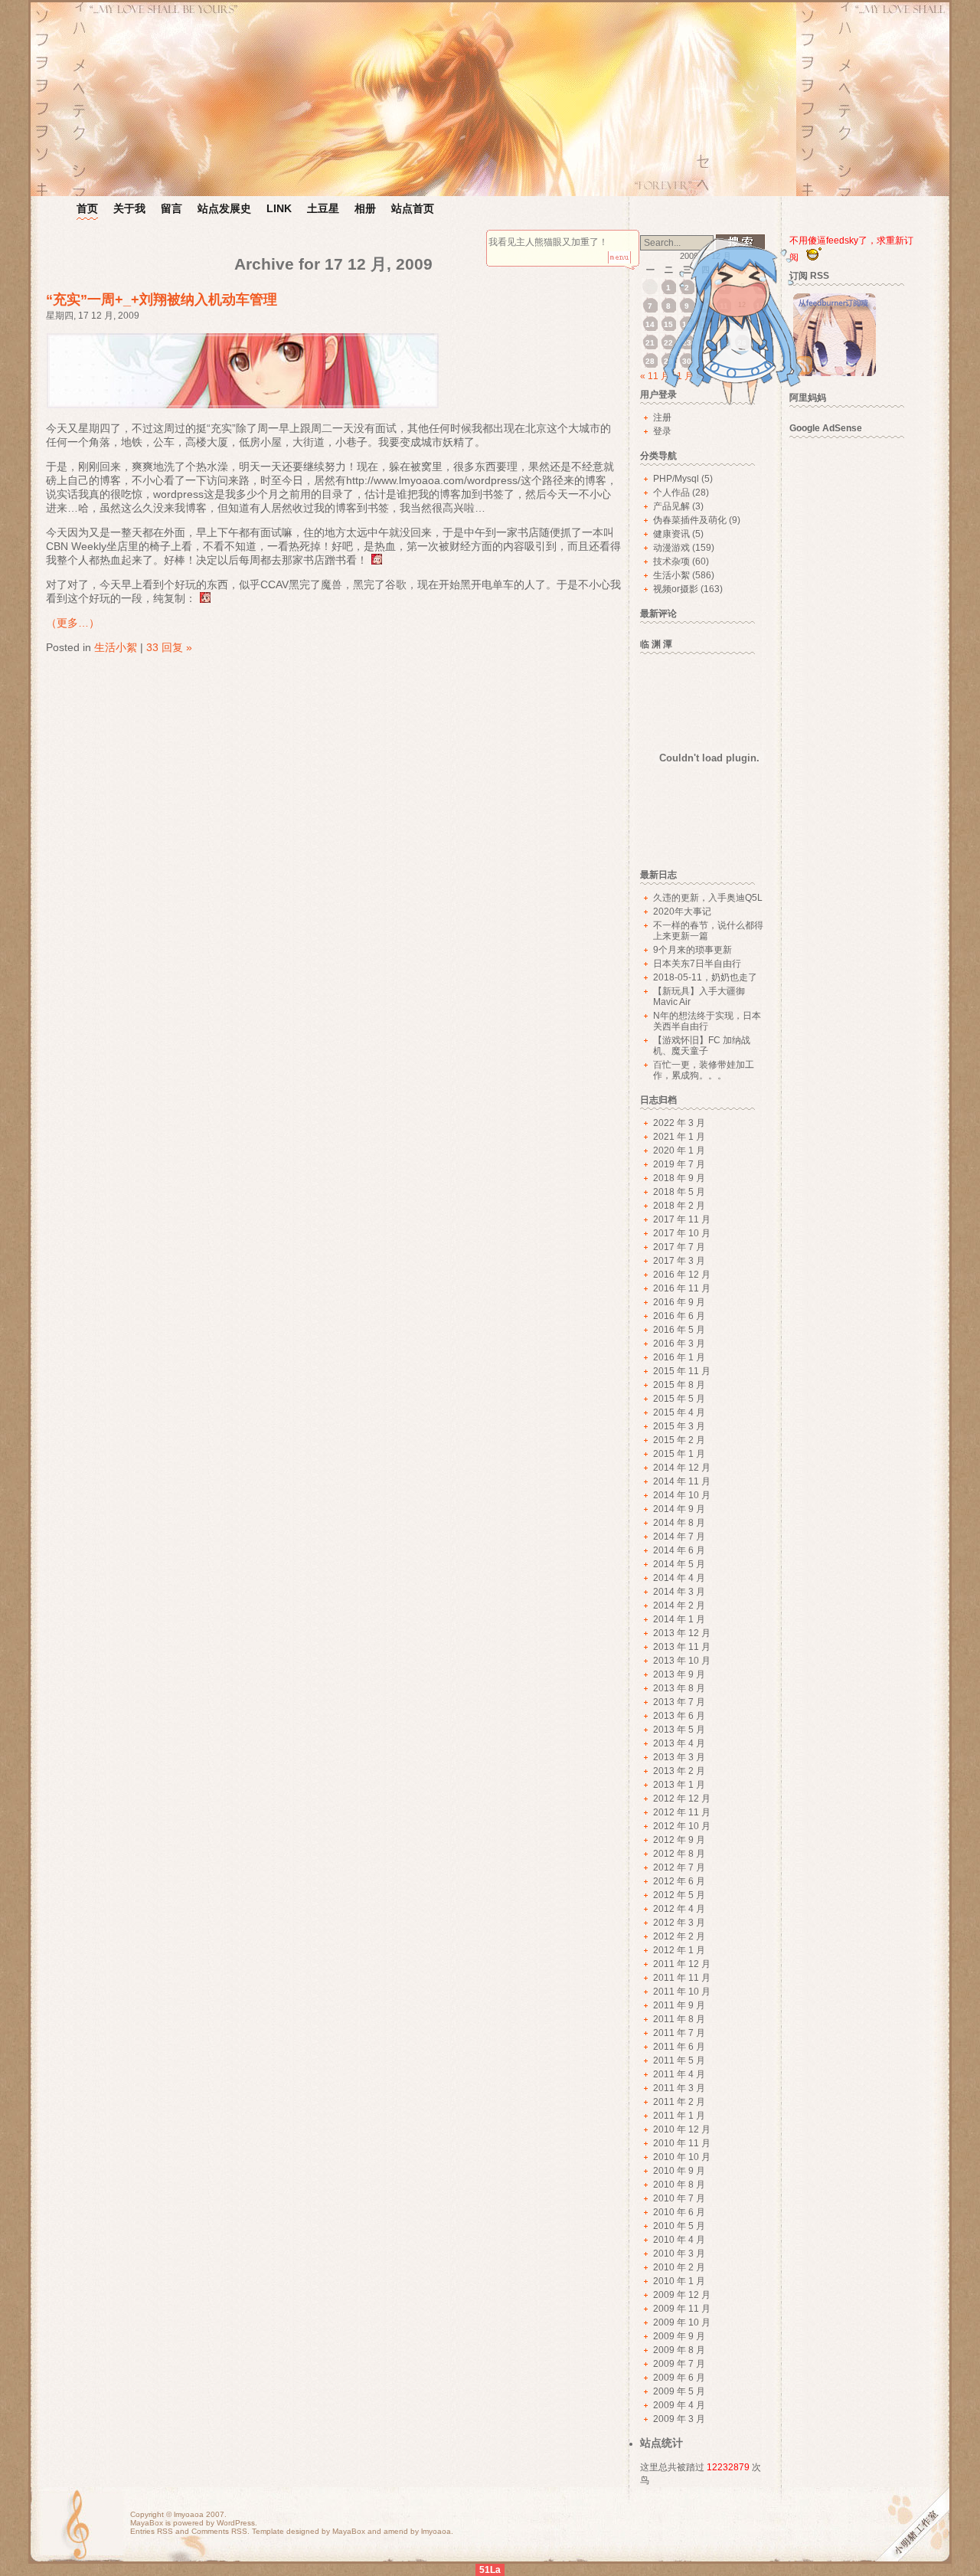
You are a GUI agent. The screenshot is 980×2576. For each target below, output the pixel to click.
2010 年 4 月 (679, 2240)
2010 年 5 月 (679, 2226)
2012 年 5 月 (679, 1895)
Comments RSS (219, 2531)
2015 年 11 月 (682, 1371)
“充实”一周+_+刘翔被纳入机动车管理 (162, 299)
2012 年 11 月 (682, 1812)
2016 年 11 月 (682, 1288)
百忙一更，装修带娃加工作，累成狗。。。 (704, 1070)
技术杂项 (671, 561)
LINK (279, 208)
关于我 (129, 208)
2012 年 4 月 (679, 1909)
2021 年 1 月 (679, 1137)
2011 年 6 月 (679, 2047)
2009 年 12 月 (682, 2295)
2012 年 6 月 (679, 1881)
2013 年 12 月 (682, 1633)
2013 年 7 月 (679, 1702)
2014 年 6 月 (679, 1550)
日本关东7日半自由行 (697, 964)
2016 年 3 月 (679, 1344)
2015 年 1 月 (679, 1454)
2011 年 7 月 (679, 2033)
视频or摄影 (676, 589)
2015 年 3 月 (679, 1426)
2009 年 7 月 (679, 2364)
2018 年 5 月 (679, 1192)
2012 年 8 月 (679, 1854)
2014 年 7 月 (679, 1537)
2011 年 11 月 (682, 1978)
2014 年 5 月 (679, 1564)
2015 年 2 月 (679, 1440)
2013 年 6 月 (679, 1716)
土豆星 (323, 208)
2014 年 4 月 (679, 1578)
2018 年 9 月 (679, 1178)
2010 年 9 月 (679, 2171)
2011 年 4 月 (679, 2074)
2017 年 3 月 (679, 1261)
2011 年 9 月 (679, 2005)
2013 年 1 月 (679, 1785)
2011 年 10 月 (682, 1992)
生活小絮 (116, 647)
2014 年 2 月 (679, 1605)
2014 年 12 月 (682, 1468)
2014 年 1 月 (679, 1619)
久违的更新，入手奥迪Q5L (708, 898)
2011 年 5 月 (679, 2060)
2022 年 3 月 (679, 1123)
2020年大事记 (682, 912)
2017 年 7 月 (679, 1247)
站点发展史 (224, 208)
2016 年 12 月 (682, 1275)
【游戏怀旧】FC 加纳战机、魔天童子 (702, 1046)
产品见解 (671, 506)
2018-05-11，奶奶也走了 (705, 977)
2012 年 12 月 (682, 1799)
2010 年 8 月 (679, 2185)
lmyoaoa (189, 2514)
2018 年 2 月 (679, 1206)
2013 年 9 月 (679, 1674)
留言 (171, 208)
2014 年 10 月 (682, 1495)
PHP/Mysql (676, 479)
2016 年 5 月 (679, 1330)
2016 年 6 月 (679, 1316)
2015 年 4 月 (679, 1412)
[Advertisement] (854, 676)
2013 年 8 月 (679, 1688)
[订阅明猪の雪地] (835, 373)
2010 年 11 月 (682, 2143)
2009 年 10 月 (682, 2322)
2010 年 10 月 (682, 2157)
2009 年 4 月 (679, 2405)
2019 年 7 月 (679, 1164)
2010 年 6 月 (679, 2212)
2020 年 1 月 (679, 1151)
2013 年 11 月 (682, 1647)
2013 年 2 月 (679, 1771)
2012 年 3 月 (679, 1923)
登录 (662, 431)
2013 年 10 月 (682, 1661)
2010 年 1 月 (679, 2281)
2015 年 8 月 (679, 1385)
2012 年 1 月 (679, 1950)
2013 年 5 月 (679, 1730)
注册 (662, 417)
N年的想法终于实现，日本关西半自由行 (707, 1021)
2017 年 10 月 (682, 1233)
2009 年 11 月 (682, 2309)
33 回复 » (169, 647)
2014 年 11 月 (682, 1481)
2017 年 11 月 (682, 1219)
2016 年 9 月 (679, 1302)
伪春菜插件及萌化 (690, 520)
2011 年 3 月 (679, 2088)
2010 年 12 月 (682, 2129)
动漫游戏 (671, 548)
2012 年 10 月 (682, 1826)
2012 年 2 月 (679, 1936)
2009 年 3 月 (679, 2419)
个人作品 (671, 493)
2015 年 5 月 (679, 1399)
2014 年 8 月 (679, 1523)
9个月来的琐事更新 (693, 950)
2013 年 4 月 (679, 1743)
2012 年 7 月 (679, 1867)
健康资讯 (671, 534)
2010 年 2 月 (679, 2267)
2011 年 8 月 (679, 2019)
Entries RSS (152, 2531)
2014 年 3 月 (679, 1592)
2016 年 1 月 (679, 1357)
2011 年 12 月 (682, 1964)
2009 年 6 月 (679, 2378)
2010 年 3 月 (679, 2254)
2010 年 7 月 (679, 2198)
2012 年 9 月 (679, 1840)
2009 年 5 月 (679, 2391)
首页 (87, 208)
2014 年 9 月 (679, 1509)
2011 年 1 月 (679, 2116)
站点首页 (413, 208)
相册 (365, 208)
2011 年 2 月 (679, 2102)
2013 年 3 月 (679, 1757)
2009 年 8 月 (679, 2350)
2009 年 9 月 (679, 2336)
